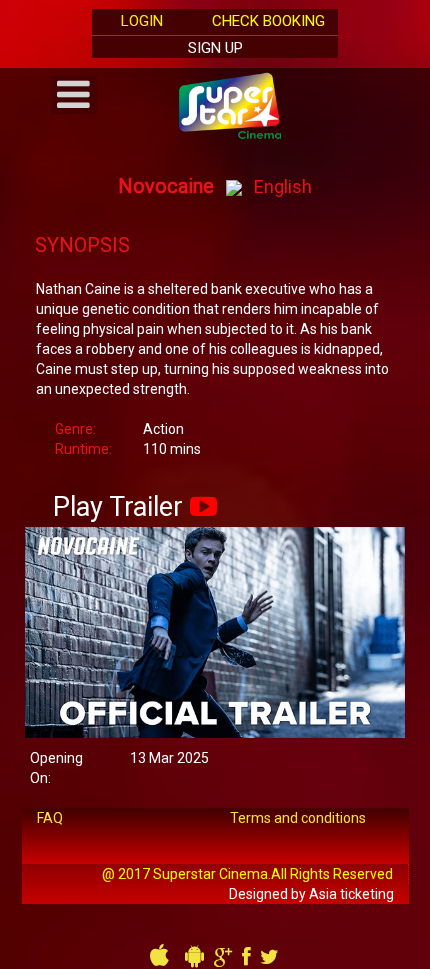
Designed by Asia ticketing (311, 894)
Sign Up (215, 48)
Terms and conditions (298, 818)
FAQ (50, 818)
